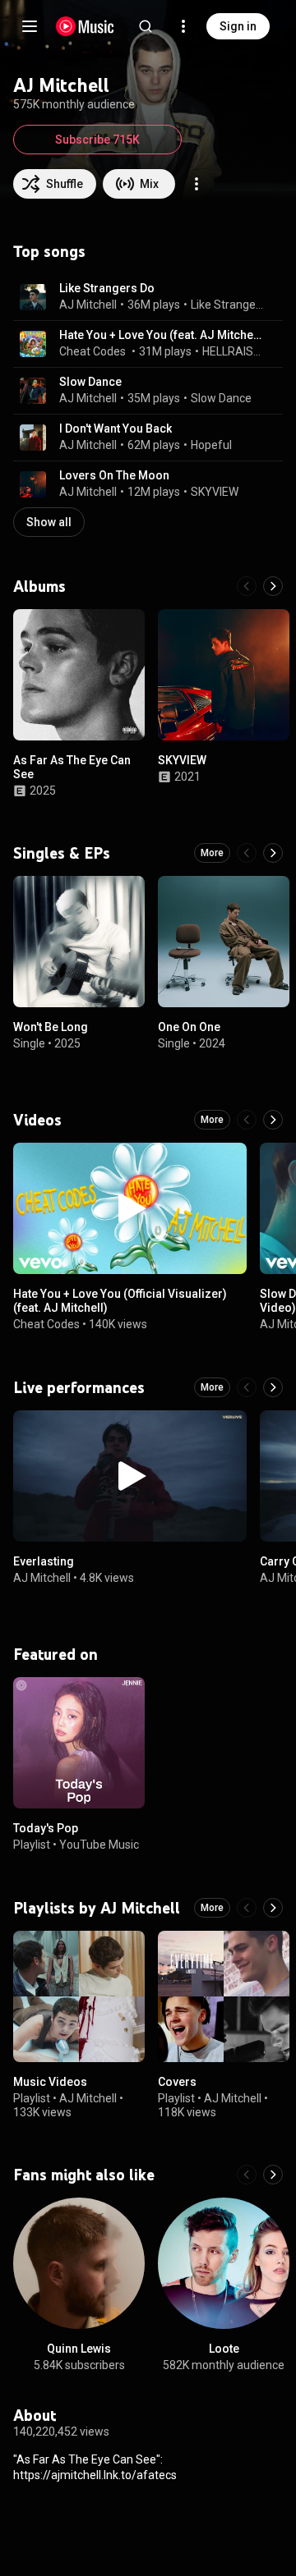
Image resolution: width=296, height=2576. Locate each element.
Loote (224, 2349)
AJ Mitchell (88, 305)
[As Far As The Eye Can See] (79, 675)
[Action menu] (197, 184)
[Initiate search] (146, 26)
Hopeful (211, 445)
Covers (177, 2082)
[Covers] (224, 1996)
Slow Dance (90, 382)
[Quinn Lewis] (79, 2263)
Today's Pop (46, 1828)
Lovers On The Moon (114, 475)
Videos (37, 1120)
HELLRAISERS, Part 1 (234, 351)
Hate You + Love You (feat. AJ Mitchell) (162, 335)
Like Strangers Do (107, 288)
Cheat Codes (92, 351)
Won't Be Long (51, 1027)
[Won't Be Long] (79, 942)
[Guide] (30, 26)
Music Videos (50, 2082)
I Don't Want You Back (116, 429)
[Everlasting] (130, 1476)
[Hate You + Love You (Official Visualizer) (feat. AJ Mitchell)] (130, 1208)
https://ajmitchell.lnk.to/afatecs (95, 2475)
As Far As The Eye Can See (72, 767)
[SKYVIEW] (224, 675)
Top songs (49, 251)
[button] (33, 297)
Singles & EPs (62, 853)
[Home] (85, 26)
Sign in (238, 26)
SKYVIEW (215, 492)
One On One (189, 1027)
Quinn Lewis (79, 2349)
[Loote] (224, 2263)
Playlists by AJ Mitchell (97, 1908)
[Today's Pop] (79, 1743)
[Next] (273, 586)
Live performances (79, 1387)
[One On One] (224, 942)
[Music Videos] (79, 1996)
